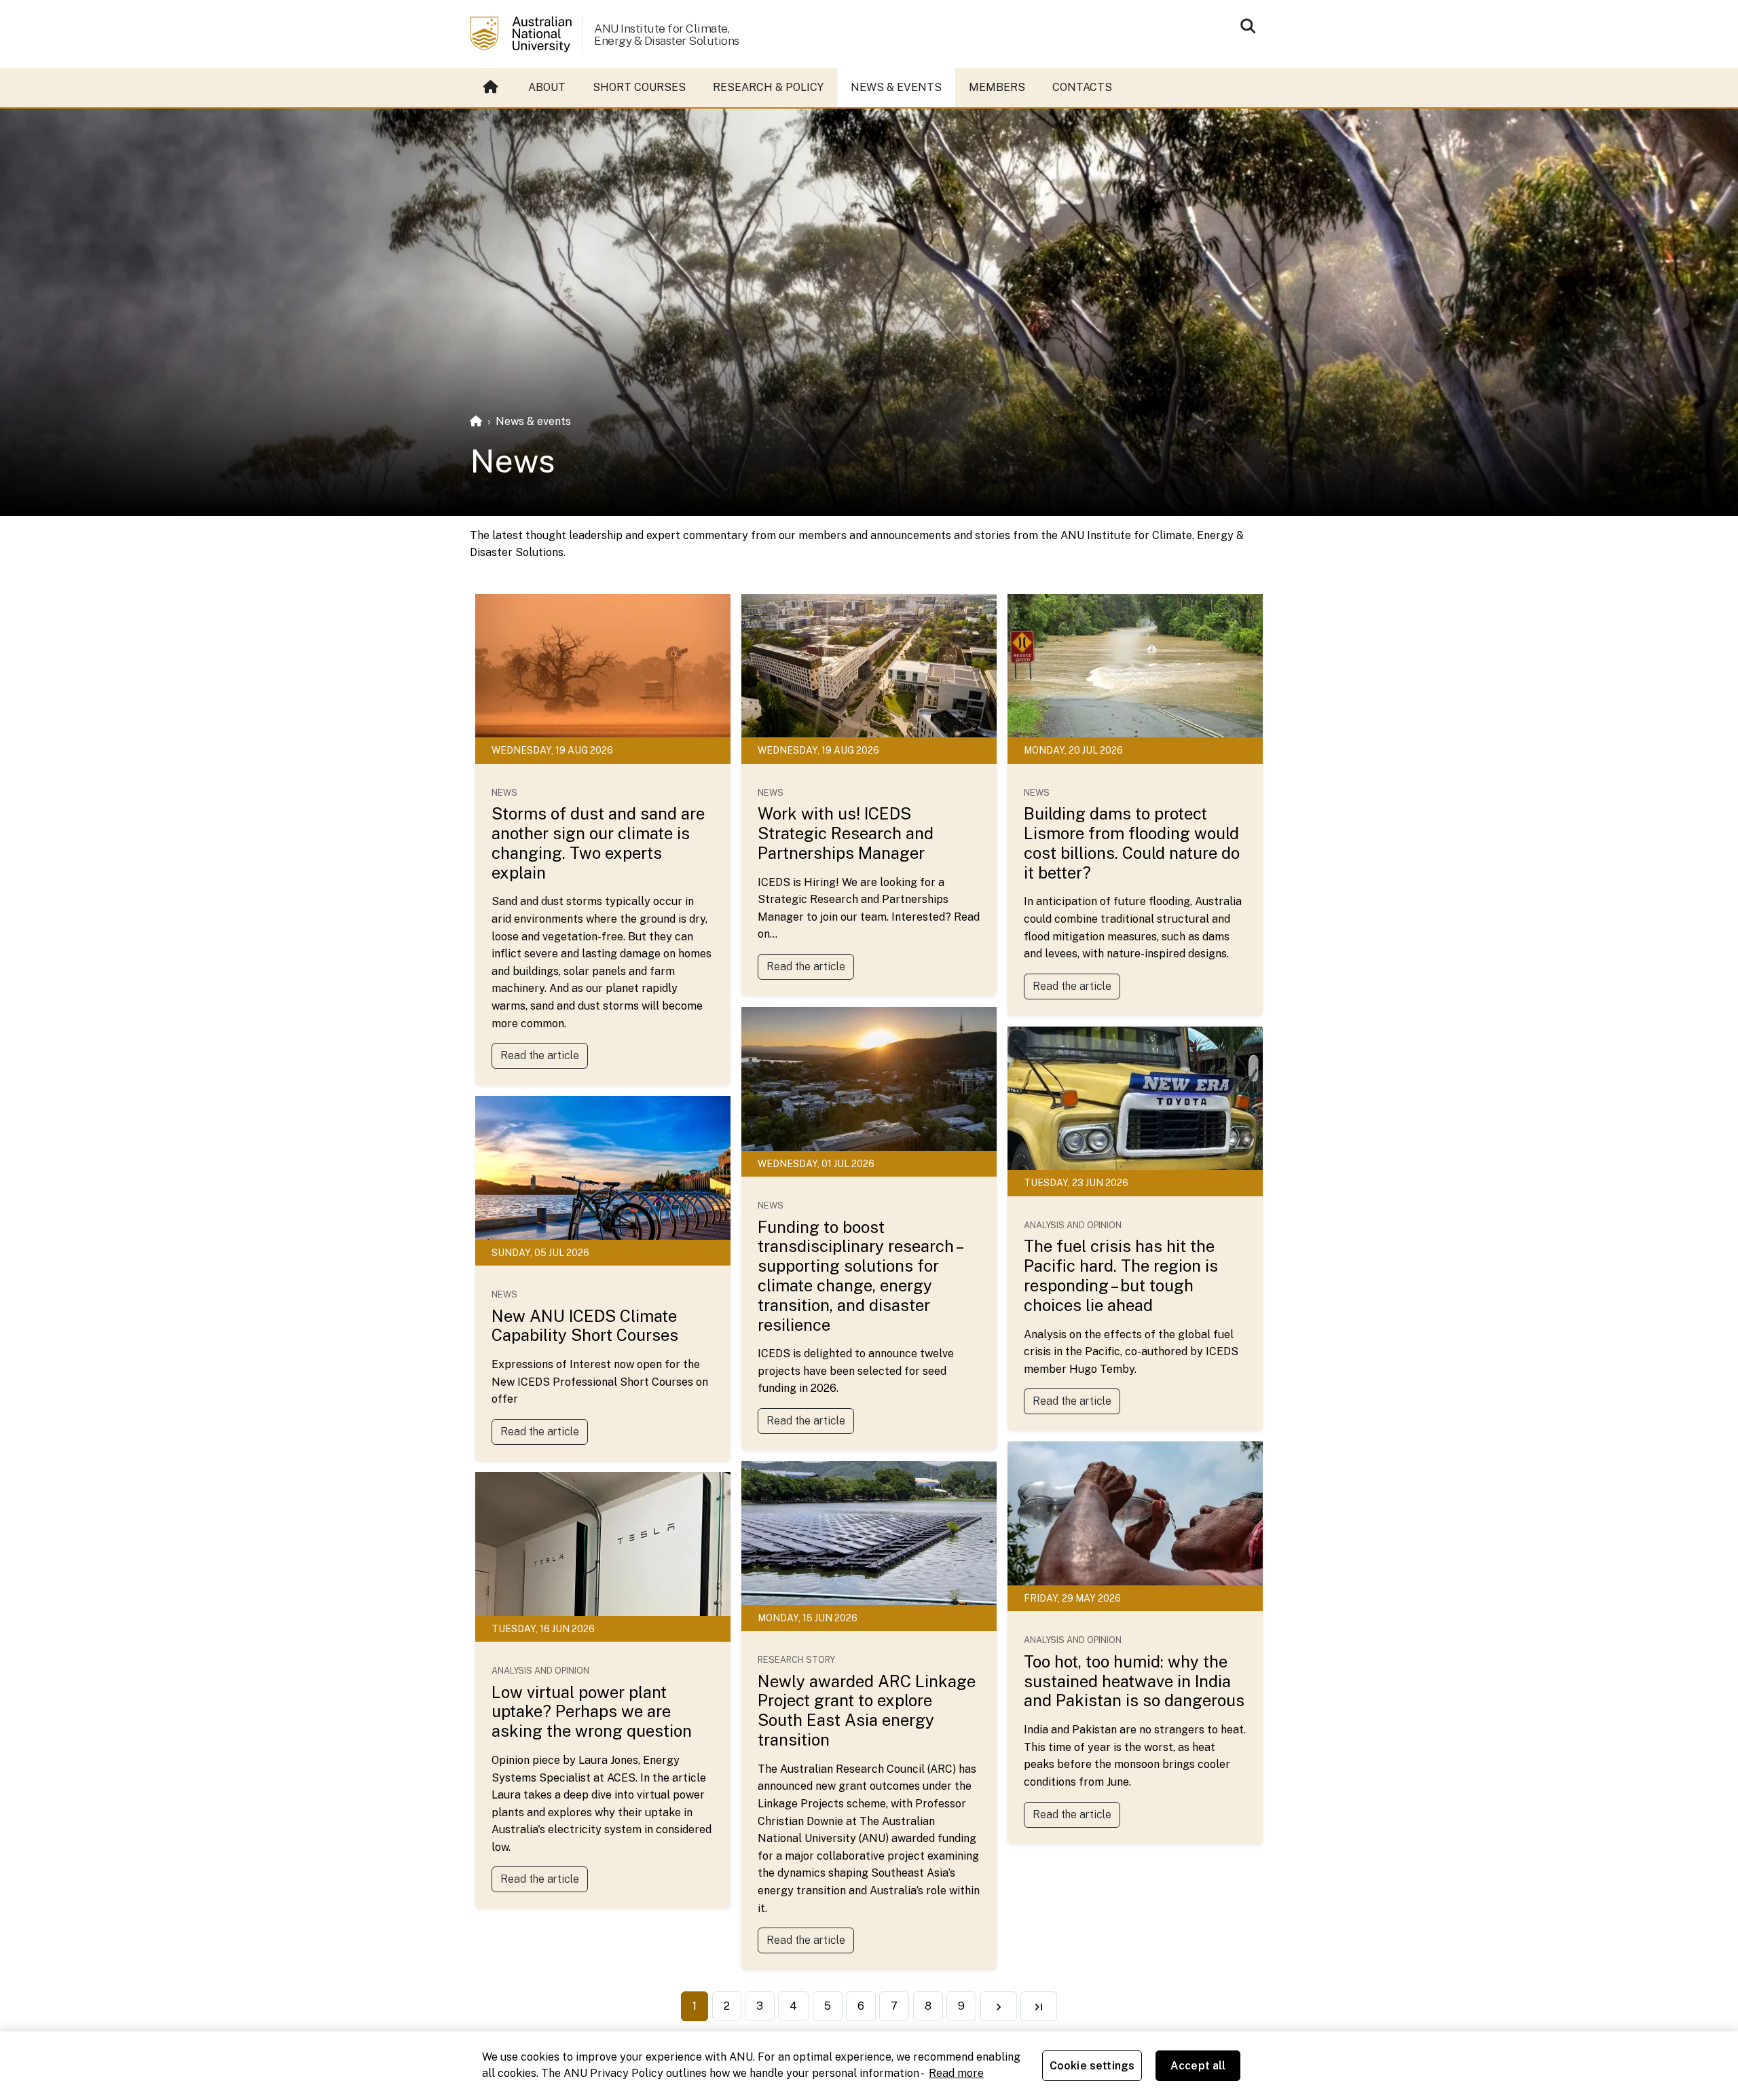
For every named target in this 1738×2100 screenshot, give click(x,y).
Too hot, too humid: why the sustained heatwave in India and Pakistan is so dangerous (1134, 1681)
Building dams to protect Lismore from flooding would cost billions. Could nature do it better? (1132, 843)
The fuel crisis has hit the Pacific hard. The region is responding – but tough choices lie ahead (1121, 1275)
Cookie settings (1092, 2066)
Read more (956, 2073)
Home (492, 88)
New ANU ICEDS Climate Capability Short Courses (585, 1326)
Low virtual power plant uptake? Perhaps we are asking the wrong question (592, 1712)
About (547, 87)
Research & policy (768, 87)
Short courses (639, 87)
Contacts (1082, 87)
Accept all (1198, 2066)
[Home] (476, 421)
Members (997, 87)
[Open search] (1248, 26)
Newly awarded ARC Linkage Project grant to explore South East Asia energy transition (867, 1710)
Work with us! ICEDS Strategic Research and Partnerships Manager (846, 833)
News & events (896, 87)
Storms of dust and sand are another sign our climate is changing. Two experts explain (598, 843)
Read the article (540, 1055)
